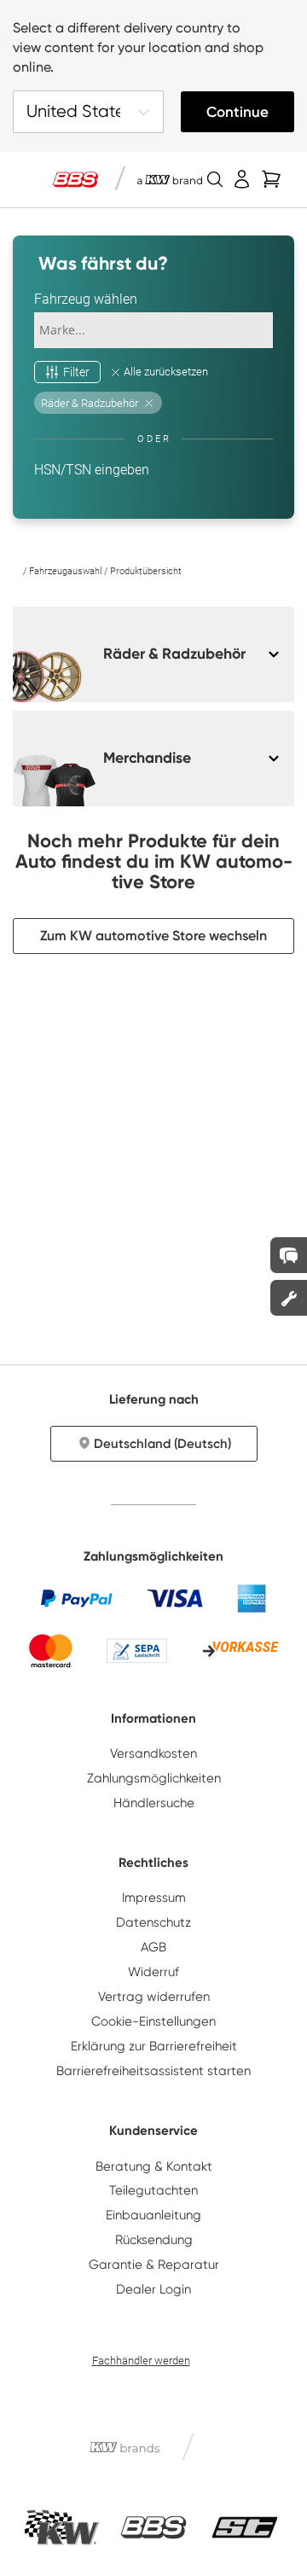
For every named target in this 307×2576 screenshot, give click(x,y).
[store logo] (75, 180)
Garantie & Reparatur (154, 2265)
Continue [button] (237, 112)
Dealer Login (153, 2289)
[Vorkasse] (240, 1650)
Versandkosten (153, 1753)
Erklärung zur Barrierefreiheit (154, 2046)
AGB (153, 1947)
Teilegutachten (153, 2190)
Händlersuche (154, 1803)
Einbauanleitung (153, 2215)
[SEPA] (137, 1651)
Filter (76, 372)
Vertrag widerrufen (154, 1997)
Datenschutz (153, 1922)
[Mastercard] (51, 1651)
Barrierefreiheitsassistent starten (153, 2071)
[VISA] (175, 1598)
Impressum (154, 1898)
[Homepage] (17, 571)
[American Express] (252, 1598)
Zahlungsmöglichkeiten (154, 1778)
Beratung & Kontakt (154, 2166)
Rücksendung (154, 2240)
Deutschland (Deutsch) (162, 1444)
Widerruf (153, 1972)
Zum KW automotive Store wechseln (153, 936)
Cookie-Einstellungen (153, 2021)
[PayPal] (77, 1598)
